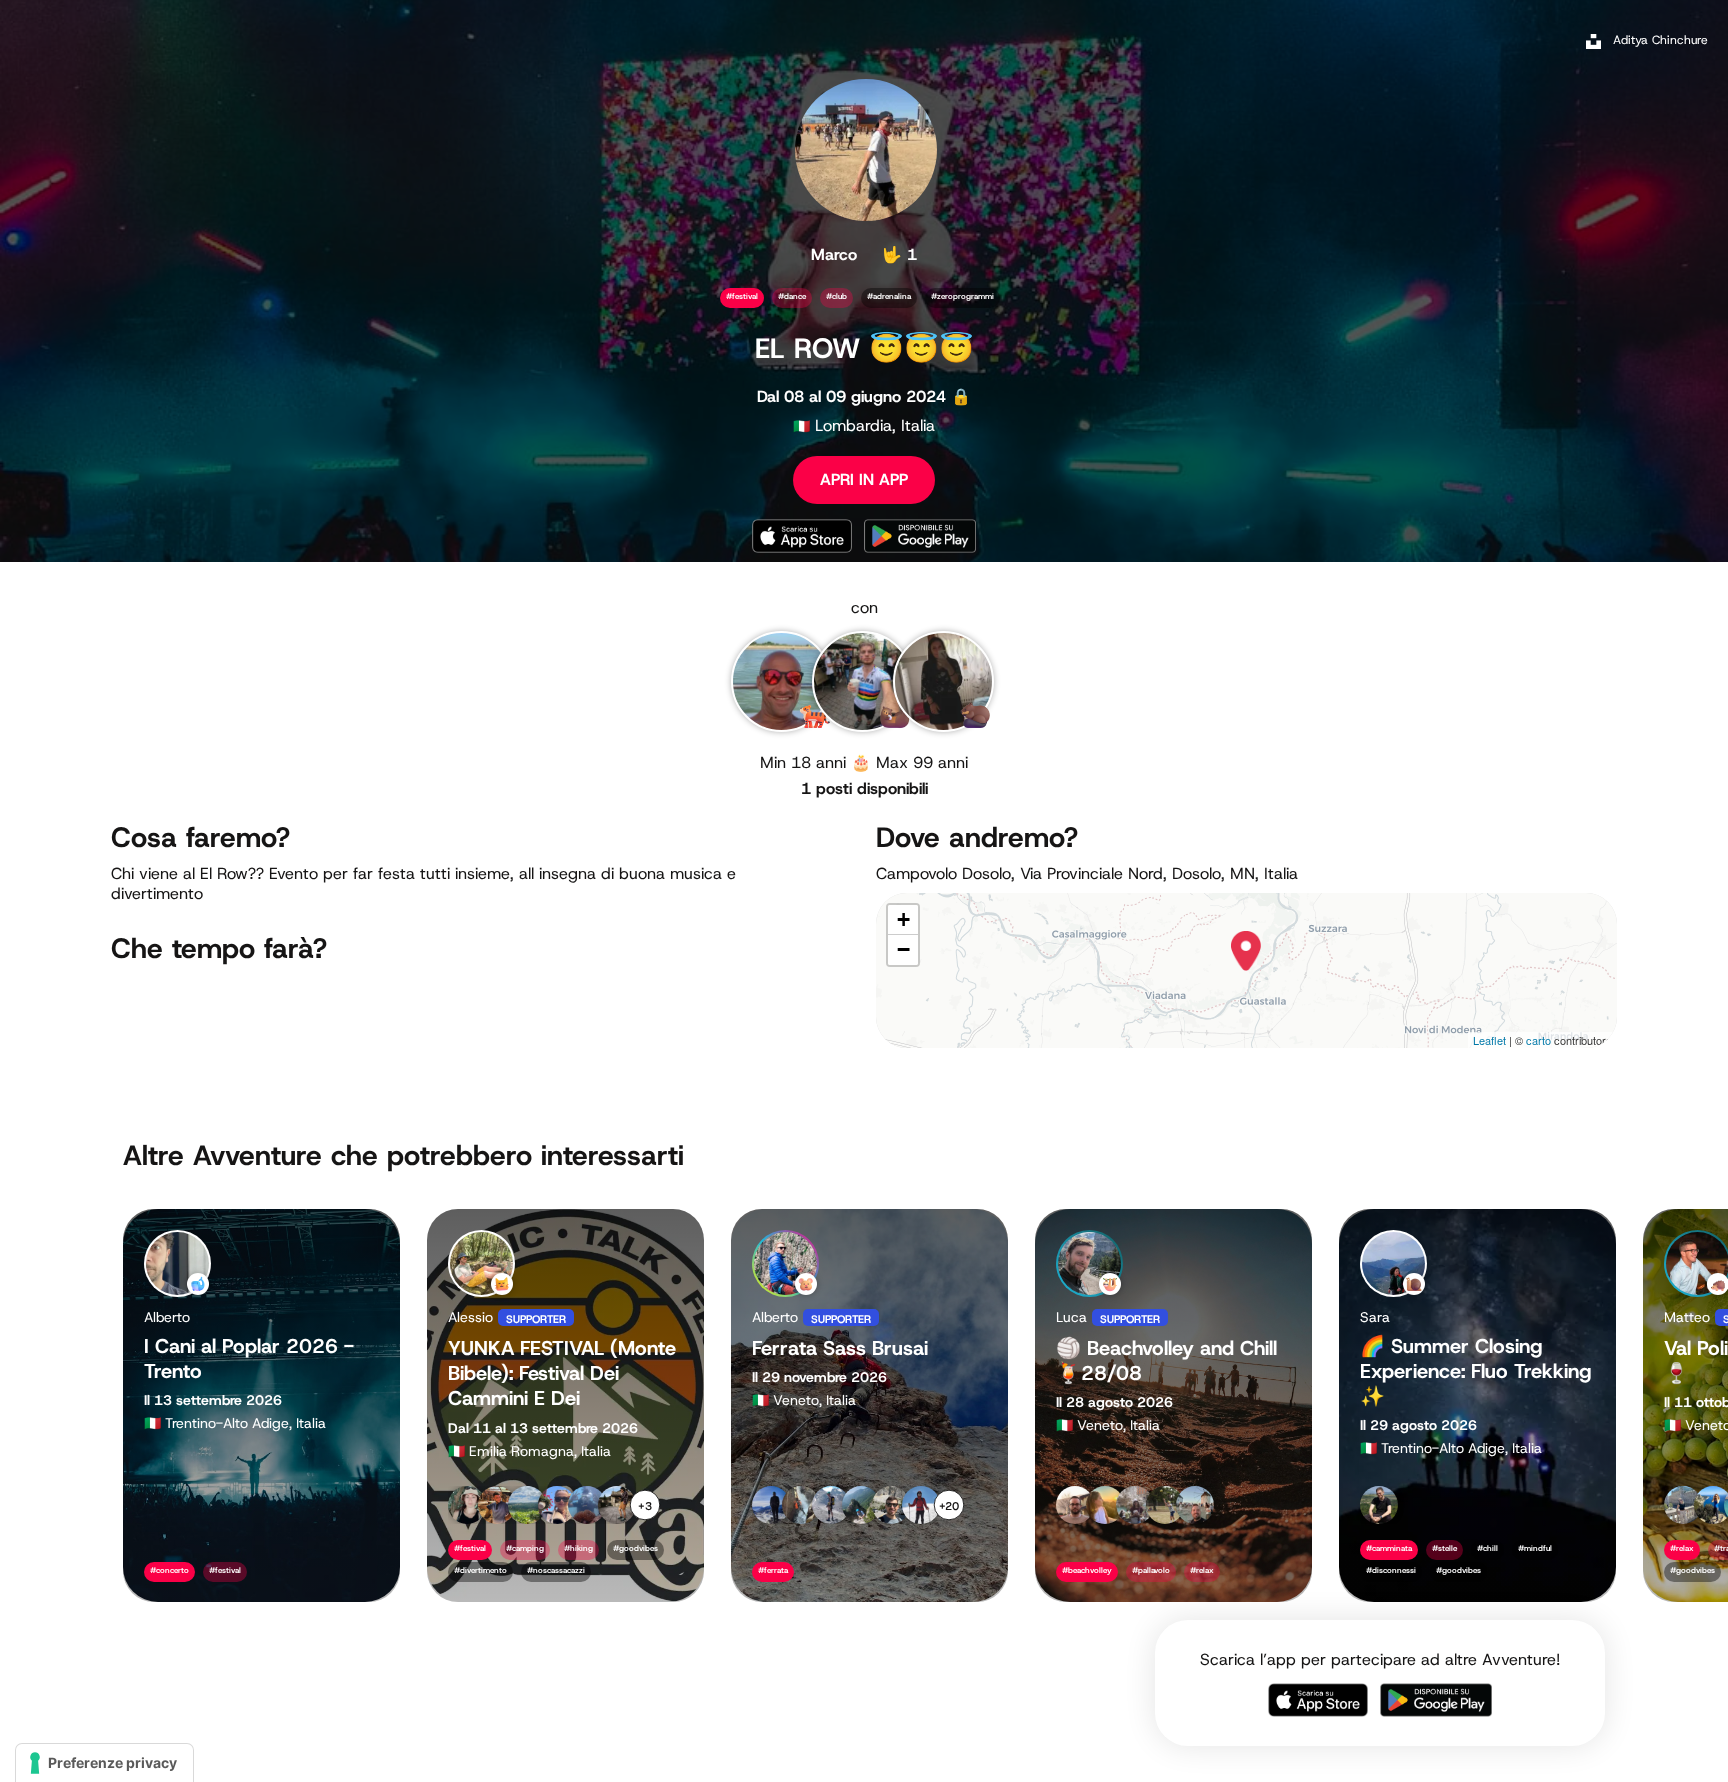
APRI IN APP (864, 479)
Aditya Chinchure (1660, 40)
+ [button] (903, 919)
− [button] (903, 949)
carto (1538, 1040)
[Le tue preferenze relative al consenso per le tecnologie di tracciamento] (104, 1763)
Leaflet (1489, 1040)
